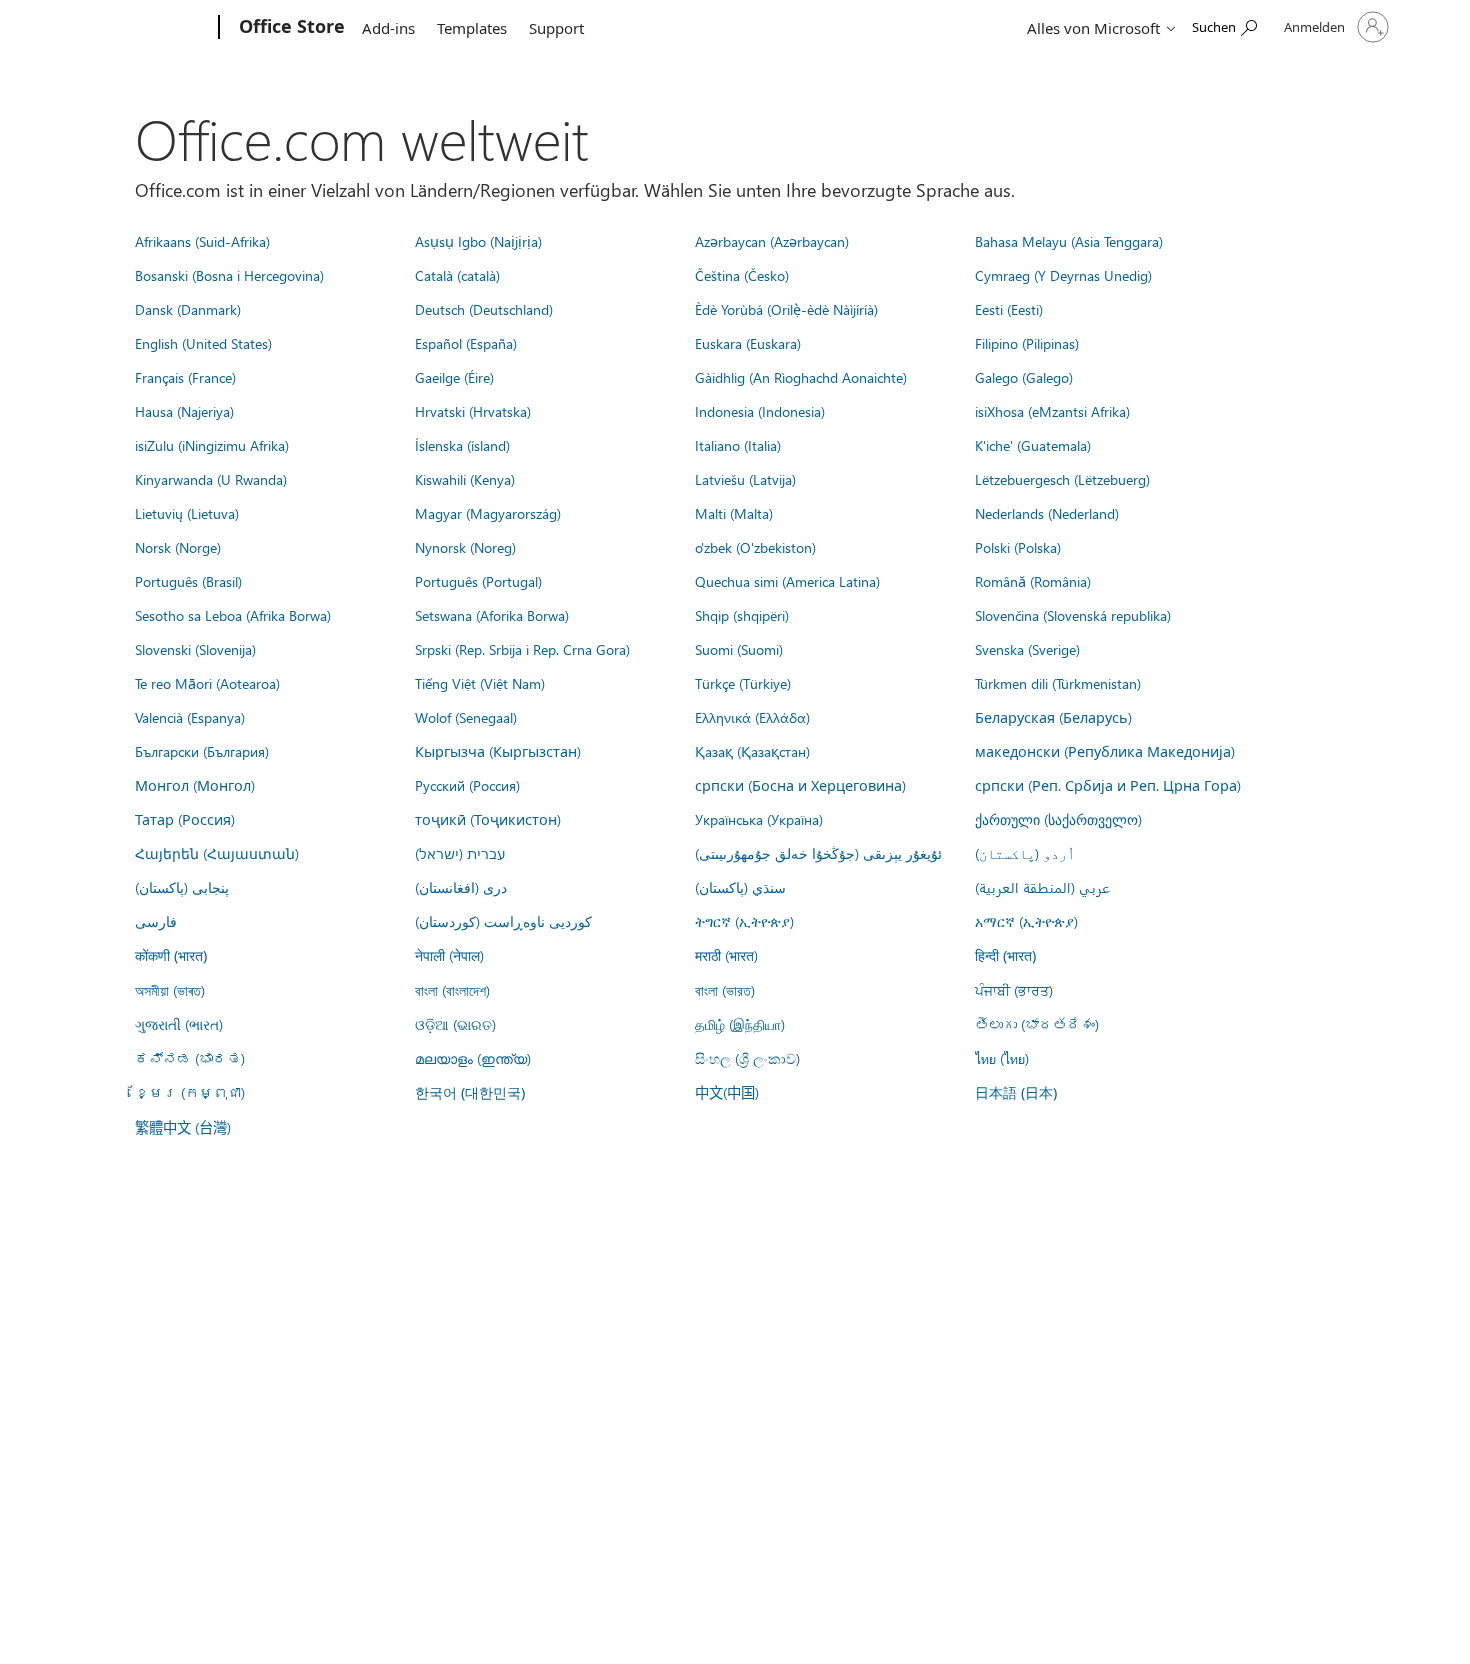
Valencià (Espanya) (190, 717)
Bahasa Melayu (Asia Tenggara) (1069, 241)
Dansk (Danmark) (188, 309)
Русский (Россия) (467, 785)
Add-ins (388, 28)
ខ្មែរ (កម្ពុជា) (190, 1092)
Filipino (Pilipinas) (1027, 343)
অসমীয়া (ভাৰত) (170, 990)
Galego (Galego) (1024, 377)
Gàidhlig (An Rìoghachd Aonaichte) (801, 377)
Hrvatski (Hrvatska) (473, 411)
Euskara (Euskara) (748, 343)
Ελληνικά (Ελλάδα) (752, 717)
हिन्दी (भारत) (1005, 955)
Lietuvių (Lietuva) (187, 513)
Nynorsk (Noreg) (465, 547)
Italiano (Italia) (738, 445)
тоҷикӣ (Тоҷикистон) (488, 819)
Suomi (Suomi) (739, 649)
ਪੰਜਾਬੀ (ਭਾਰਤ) (1014, 990)
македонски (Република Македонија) (1105, 751)
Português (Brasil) (188, 581)
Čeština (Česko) (742, 275)
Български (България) (202, 751)
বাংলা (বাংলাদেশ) (452, 990)
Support (556, 28)
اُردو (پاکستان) (1025, 853)
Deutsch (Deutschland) (484, 309)
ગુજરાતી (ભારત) (179, 1024)
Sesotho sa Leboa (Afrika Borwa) (233, 615)
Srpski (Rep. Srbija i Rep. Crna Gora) (522, 649)
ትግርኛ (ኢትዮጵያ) (744, 921)
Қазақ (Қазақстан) (752, 751)
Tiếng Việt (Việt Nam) (480, 683)
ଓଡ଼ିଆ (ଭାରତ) (455, 1024)
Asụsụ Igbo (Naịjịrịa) (478, 241)
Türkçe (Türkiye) (743, 683)
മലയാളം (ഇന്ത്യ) (473, 1058)
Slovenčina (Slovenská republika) (1073, 615)
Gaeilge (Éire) (454, 377)
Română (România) (1033, 581)
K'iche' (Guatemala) (1033, 445)
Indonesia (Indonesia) (760, 411)
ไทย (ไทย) (1002, 1058)
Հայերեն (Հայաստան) (217, 853)
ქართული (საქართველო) (1058, 819)
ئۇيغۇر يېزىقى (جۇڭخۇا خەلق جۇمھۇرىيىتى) (818, 853)
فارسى (156, 921)
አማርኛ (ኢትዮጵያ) (1026, 921)
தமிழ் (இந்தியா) (740, 1024)
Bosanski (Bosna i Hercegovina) (229, 275)
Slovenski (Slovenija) (195, 649)
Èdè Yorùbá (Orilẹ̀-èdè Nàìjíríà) (786, 309)
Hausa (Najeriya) (184, 411)
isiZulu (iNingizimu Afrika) (212, 445)
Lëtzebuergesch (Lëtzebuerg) (1062, 479)
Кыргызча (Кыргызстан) (498, 751)
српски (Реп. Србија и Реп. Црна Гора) (1108, 785)
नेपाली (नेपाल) (449, 955)
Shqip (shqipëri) (742, 615)
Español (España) (466, 343)
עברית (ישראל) (460, 853)
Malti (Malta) (734, 513)
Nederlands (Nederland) (1047, 513)
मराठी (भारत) (726, 955)
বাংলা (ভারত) (725, 990)
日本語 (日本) (1016, 1092)
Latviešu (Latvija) (745, 479)
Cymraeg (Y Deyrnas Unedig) (1063, 275)
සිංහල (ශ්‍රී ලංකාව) (747, 1058)
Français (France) (185, 377)
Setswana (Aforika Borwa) (492, 615)
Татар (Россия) (185, 819)
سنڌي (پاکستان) (740, 887)
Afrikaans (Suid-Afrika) (202, 241)
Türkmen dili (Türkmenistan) (1058, 683)
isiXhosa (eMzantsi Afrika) (1052, 411)
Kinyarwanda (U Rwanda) (211, 479)
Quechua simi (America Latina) (787, 581)
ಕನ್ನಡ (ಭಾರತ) (190, 1058)
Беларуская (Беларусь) (1053, 717)
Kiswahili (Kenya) (465, 479)
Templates (472, 28)
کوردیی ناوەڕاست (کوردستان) (503, 921)
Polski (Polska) (1018, 547)
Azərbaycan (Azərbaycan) (772, 241)
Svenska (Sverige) (1027, 649)
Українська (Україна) (759, 819)
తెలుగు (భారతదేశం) (1037, 1024)
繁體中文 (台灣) (183, 1127)
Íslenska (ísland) (462, 445)
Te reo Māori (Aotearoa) (207, 683)
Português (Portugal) (478, 581)
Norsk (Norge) (178, 547)
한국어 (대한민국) (470, 1092)
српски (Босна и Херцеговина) (800, 785)
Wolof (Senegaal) (466, 717)
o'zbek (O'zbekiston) (755, 547)
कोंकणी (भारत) (171, 955)
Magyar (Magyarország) (488, 513)
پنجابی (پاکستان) (182, 887)
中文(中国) (727, 1092)
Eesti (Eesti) (1009, 309)
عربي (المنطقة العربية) (1042, 887)
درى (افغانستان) (461, 887)
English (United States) (203, 343)
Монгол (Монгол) (195, 785)
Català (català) (457, 275)
